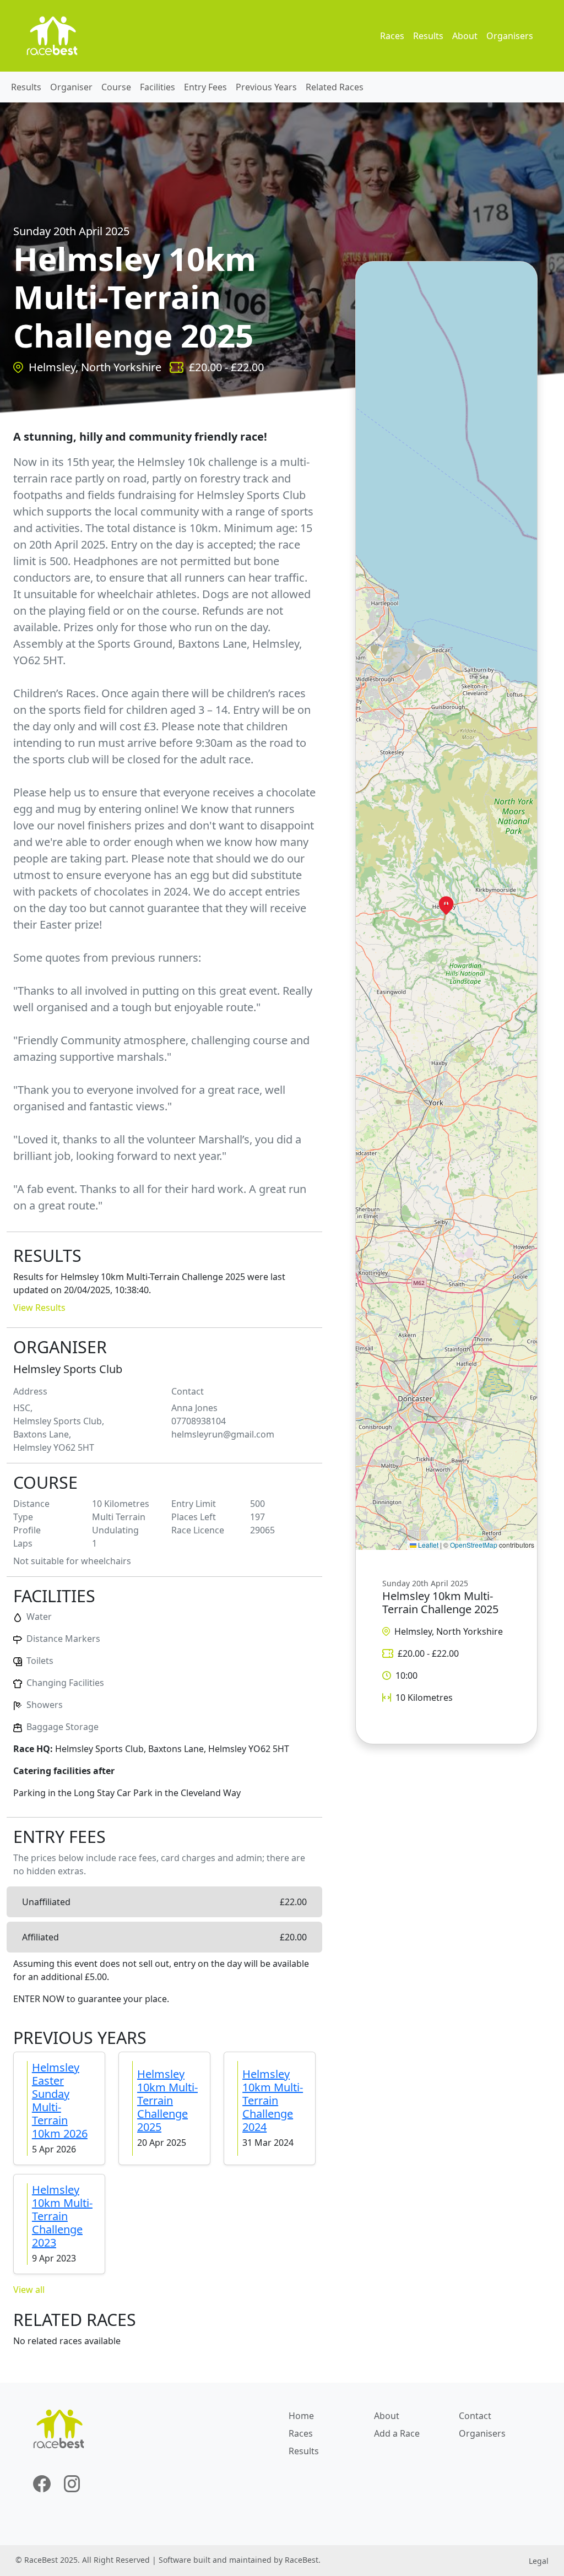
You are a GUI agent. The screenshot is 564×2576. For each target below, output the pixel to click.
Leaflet (427, 1545)
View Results (39, 1308)
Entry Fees (205, 87)
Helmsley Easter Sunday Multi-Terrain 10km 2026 (60, 2100)
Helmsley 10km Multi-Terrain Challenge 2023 (62, 2216)
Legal (539, 2561)
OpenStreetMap (474, 1545)
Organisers (510, 36)
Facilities (158, 87)
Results (428, 36)
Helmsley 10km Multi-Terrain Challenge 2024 (273, 2100)
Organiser (71, 87)
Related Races (335, 87)
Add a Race (397, 2433)
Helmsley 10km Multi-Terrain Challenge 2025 (167, 2100)
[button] (446, 905)
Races (392, 36)
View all (29, 2290)
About (465, 36)
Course (116, 87)
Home (301, 2416)
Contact (475, 2416)
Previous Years (266, 87)
